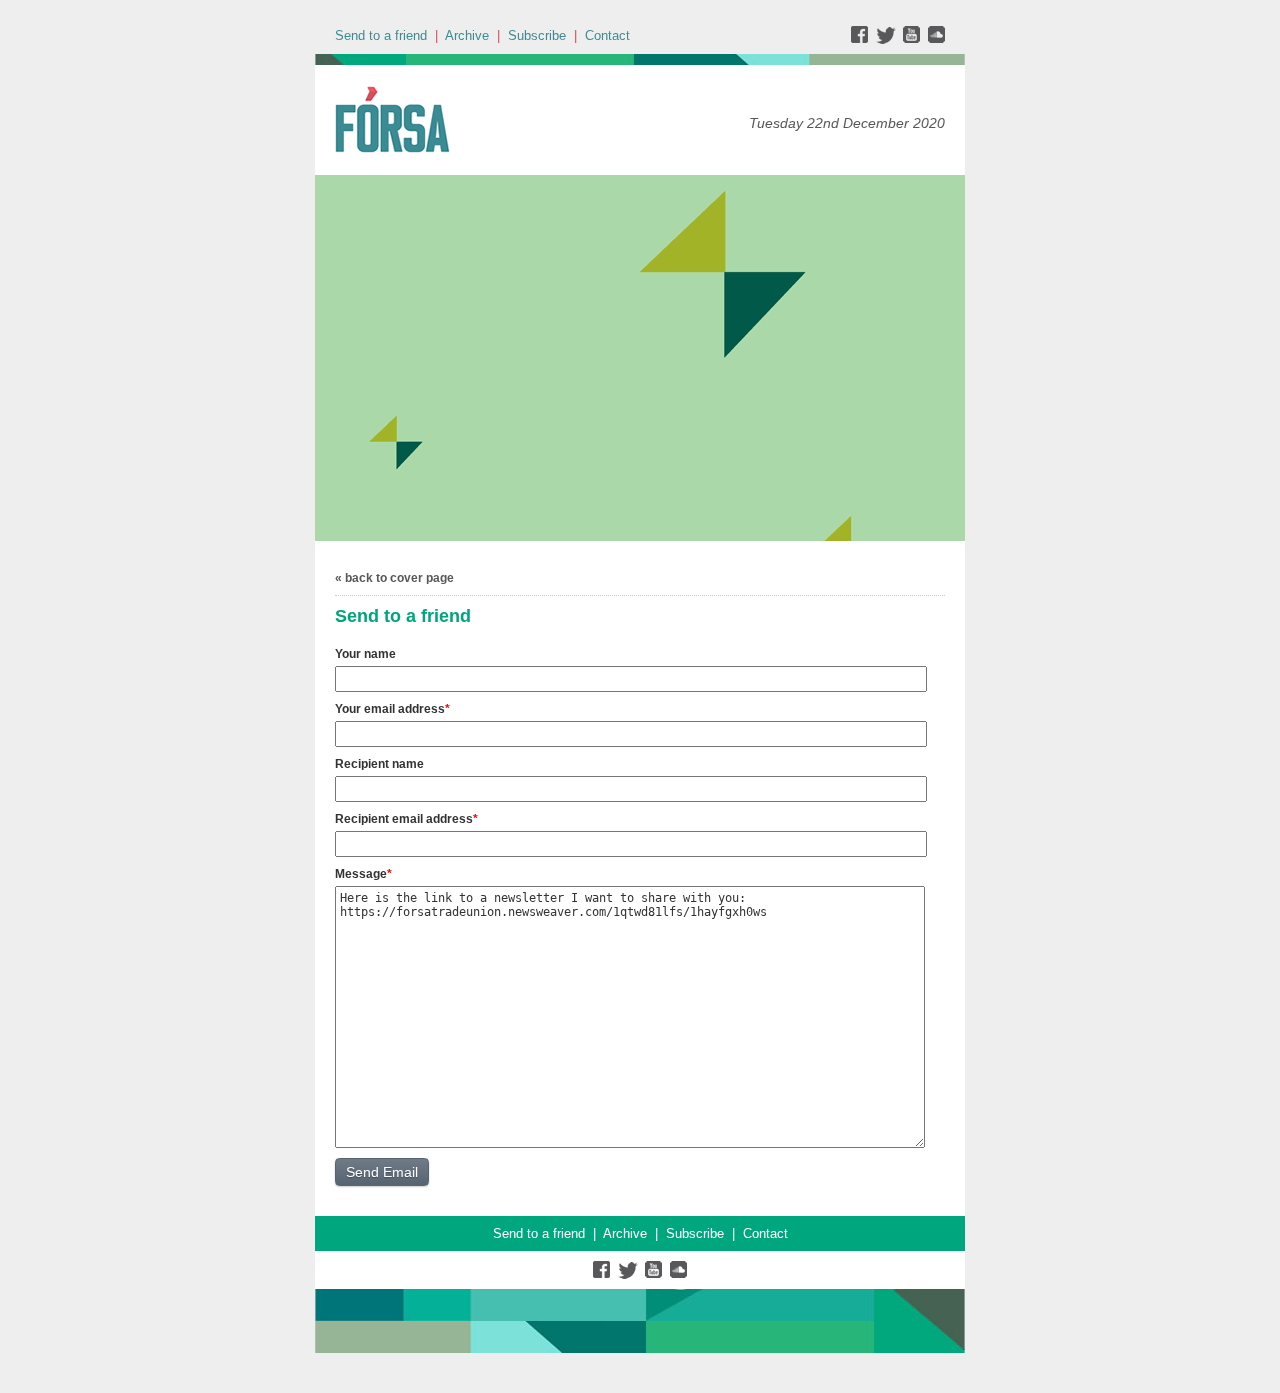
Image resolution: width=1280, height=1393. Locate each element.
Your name (365, 654)
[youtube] (913, 39)
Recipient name (379, 764)
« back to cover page (394, 578)
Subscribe (537, 35)
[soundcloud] (935, 39)
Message (361, 874)
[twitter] (888, 39)
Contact (607, 35)
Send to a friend (381, 35)
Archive (467, 35)
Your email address (390, 709)
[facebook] (863, 39)
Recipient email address (404, 819)
